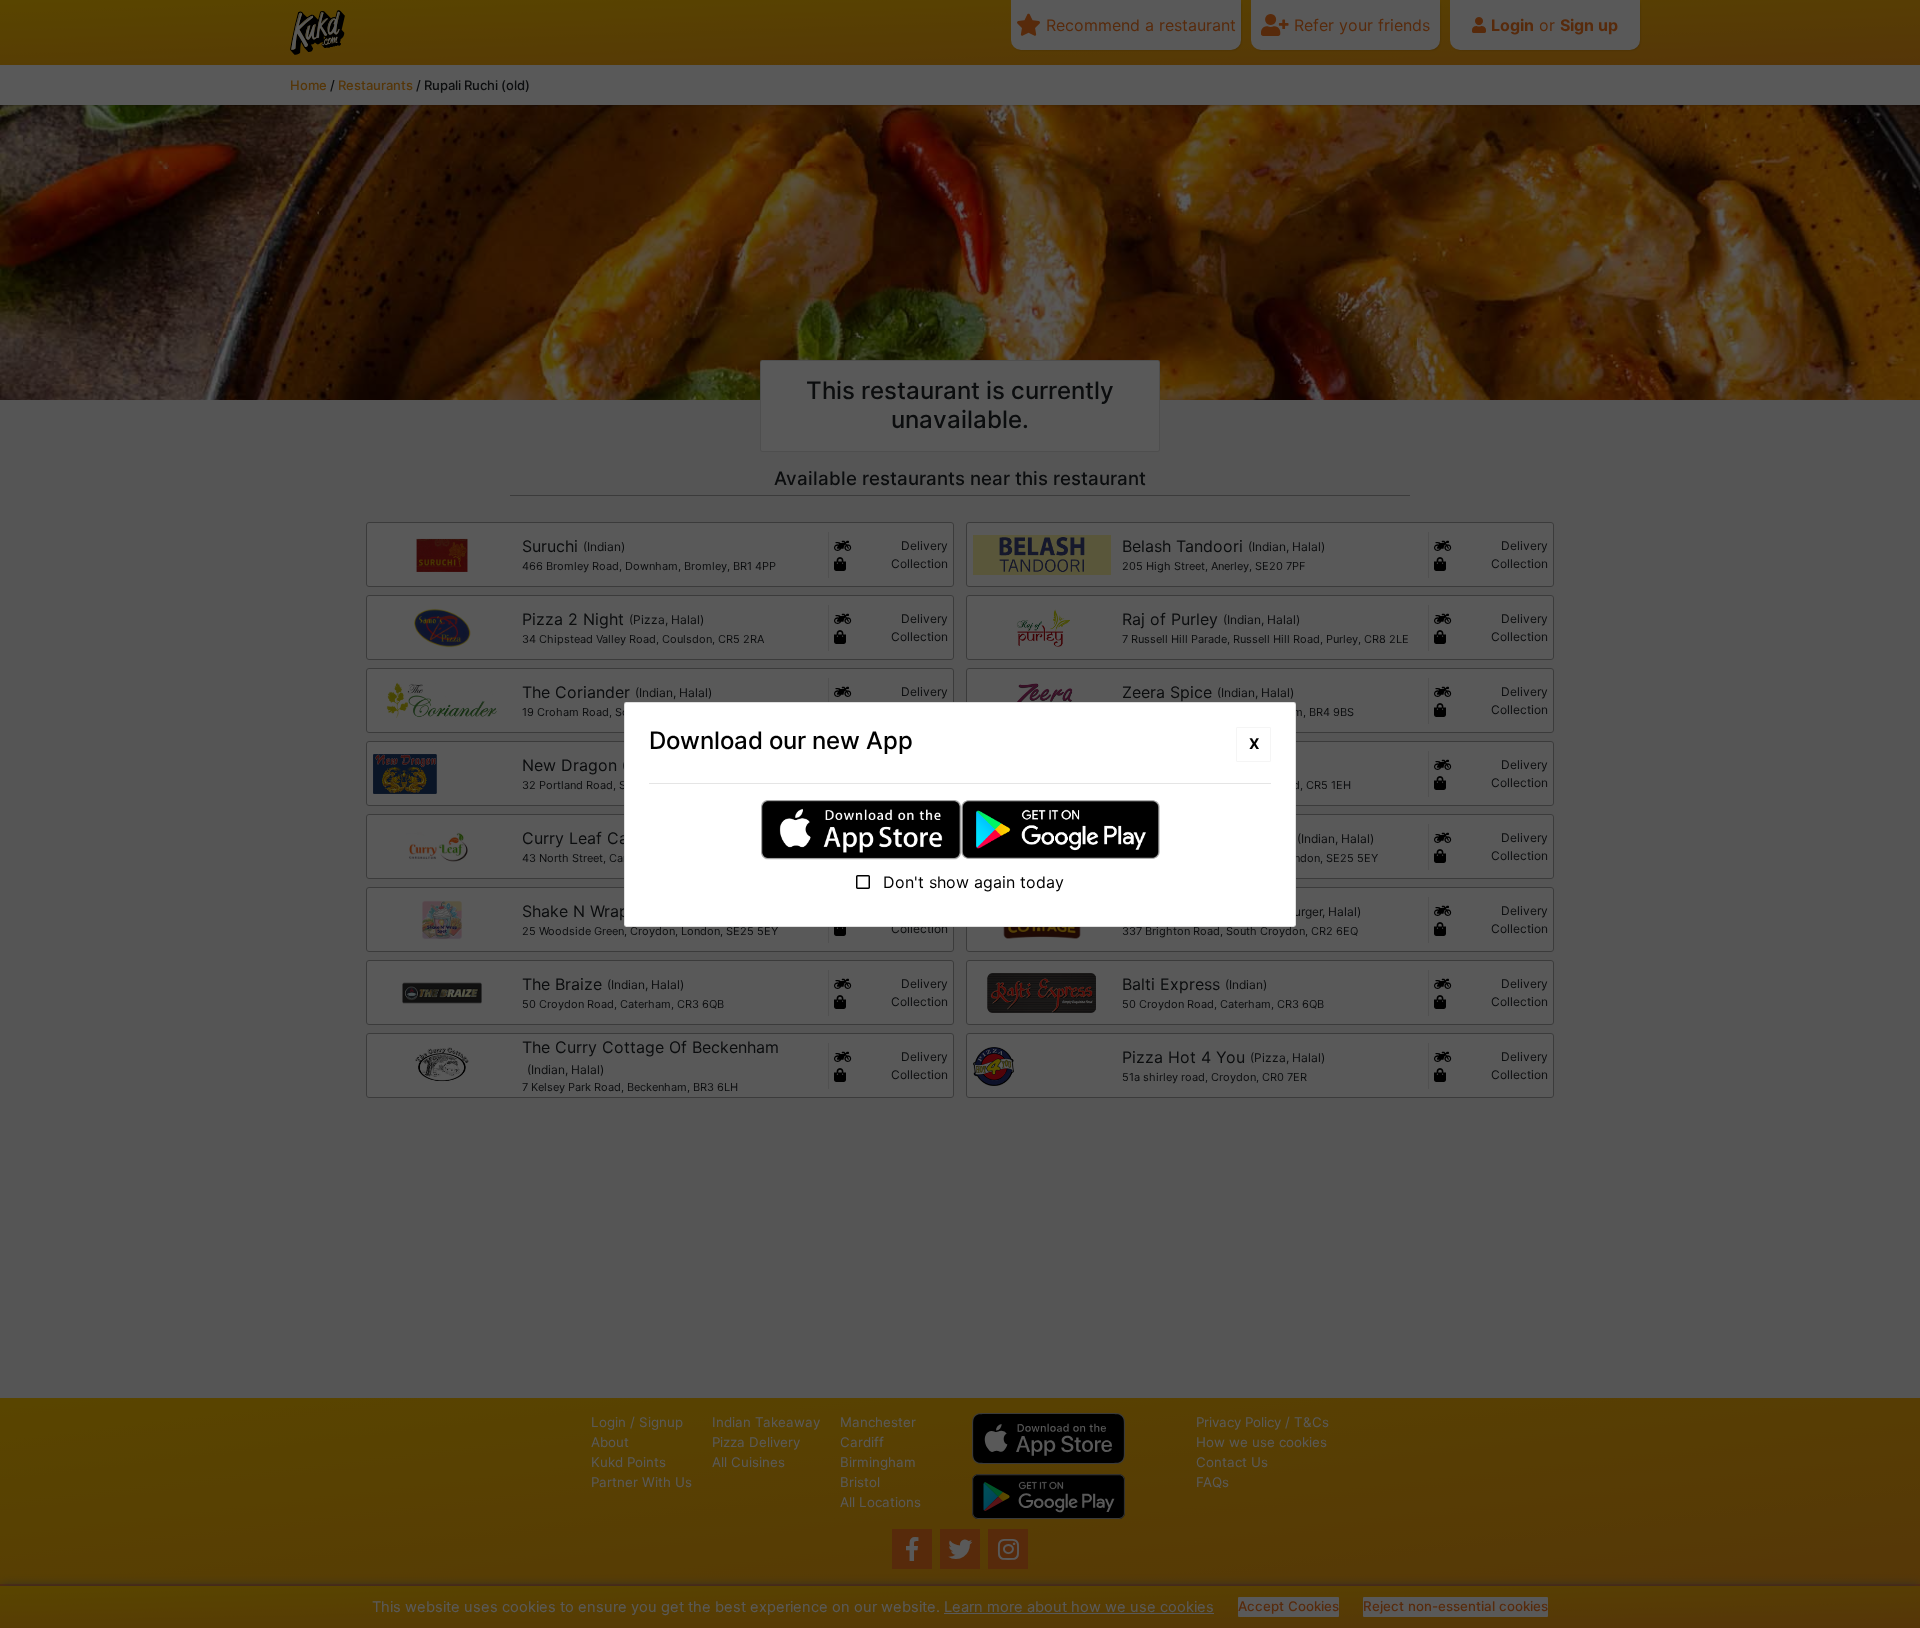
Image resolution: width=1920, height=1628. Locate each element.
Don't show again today (971, 882)
